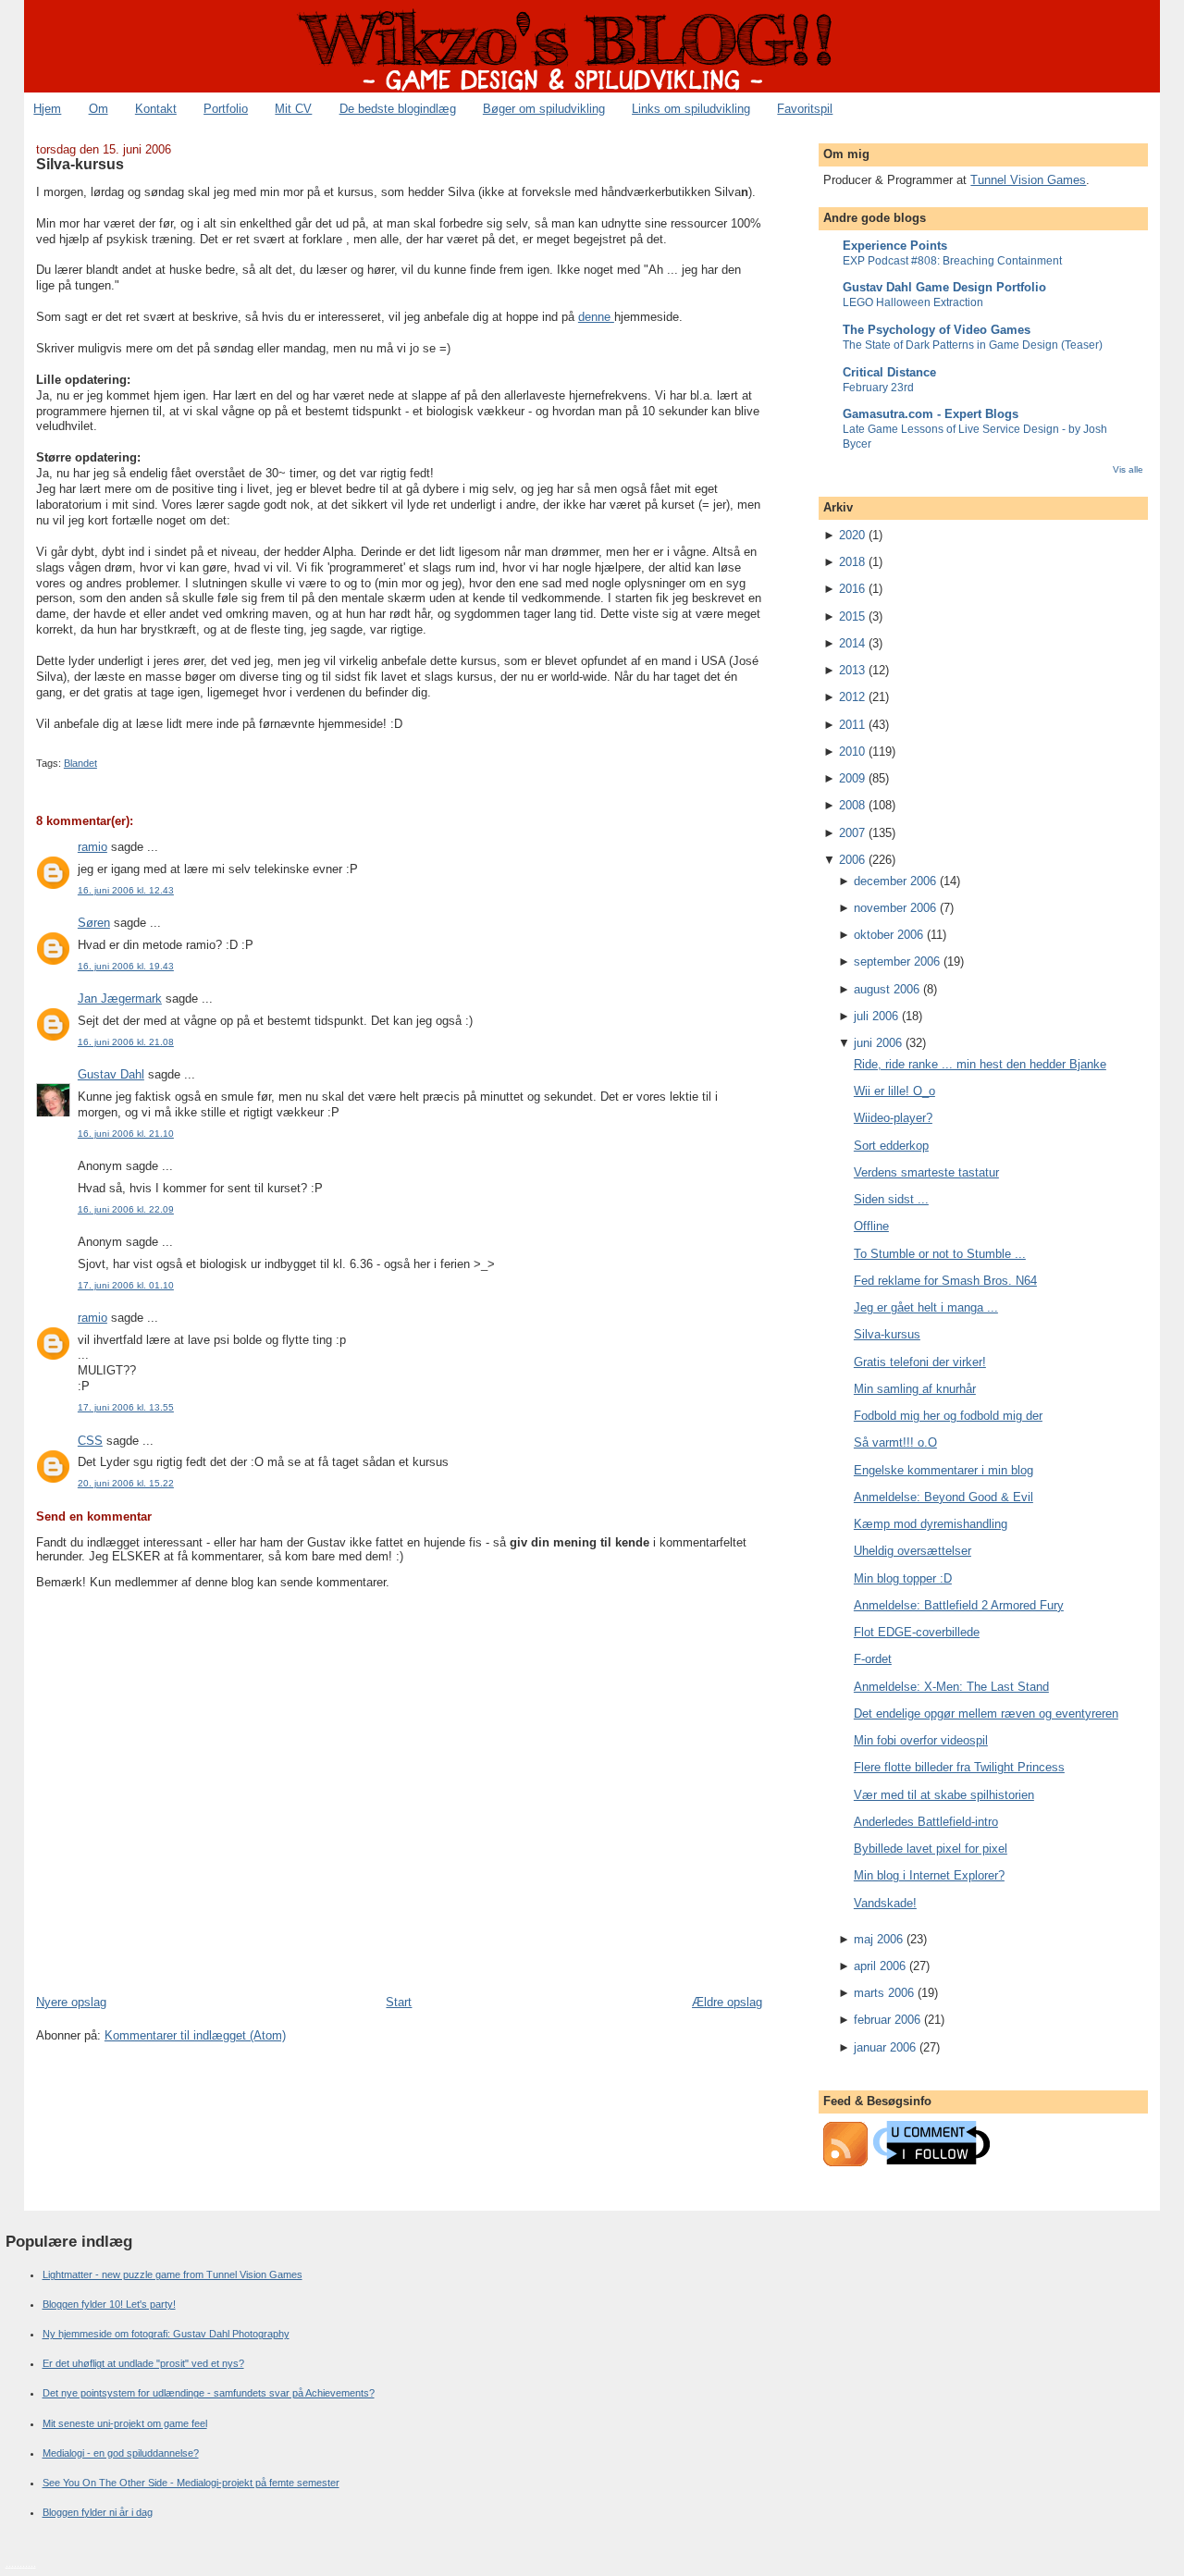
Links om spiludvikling (691, 109)
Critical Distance (889, 372)
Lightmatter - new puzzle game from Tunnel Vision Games (173, 2274)
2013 (852, 670)
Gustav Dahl (111, 1074)
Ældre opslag (727, 2002)
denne (596, 317)
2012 (852, 697)
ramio (92, 847)
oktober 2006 (888, 935)
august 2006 (887, 989)
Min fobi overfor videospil (921, 1740)
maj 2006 (878, 1939)
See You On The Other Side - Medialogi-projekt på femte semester (191, 2483)
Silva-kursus (80, 164)
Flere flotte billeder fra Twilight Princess (959, 1767)
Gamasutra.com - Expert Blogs (931, 414)
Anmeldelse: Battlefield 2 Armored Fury (959, 1605)
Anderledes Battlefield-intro (926, 1822)
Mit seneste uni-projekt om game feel (125, 2423)
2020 (852, 535)
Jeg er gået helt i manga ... (926, 1307)
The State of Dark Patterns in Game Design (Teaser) (973, 345)
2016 (852, 589)
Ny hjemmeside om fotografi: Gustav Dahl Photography (166, 2334)
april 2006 (880, 1966)
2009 (852, 778)
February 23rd (878, 388)
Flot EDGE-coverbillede (917, 1632)
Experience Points (895, 246)
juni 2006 (878, 1043)
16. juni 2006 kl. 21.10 (126, 1134)
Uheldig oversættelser (913, 1551)
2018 (852, 562)
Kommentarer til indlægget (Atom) (195, 2035)
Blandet (80, 763)
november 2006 (895, 908)
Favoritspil (805, 109)
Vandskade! (885, 1903)
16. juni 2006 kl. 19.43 (126, 966)
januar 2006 (885, 2047)
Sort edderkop (891, 1146)
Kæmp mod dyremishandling (931, 1524)
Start (399, 2002)
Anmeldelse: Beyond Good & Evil (943, 1497)
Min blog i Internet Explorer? (929, 1875)
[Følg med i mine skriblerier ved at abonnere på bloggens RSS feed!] (845, 2162)
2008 (852, 805)
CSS (90, 1441)
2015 (852, 616)
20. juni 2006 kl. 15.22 (126, 1483)
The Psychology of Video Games (937, 330)
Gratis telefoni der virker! (920, 1362)
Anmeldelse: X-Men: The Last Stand (951, 1687)
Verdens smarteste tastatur (926, 1172)
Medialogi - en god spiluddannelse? (121, 2453)
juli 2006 (876, 1016)
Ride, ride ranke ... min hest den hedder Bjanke (980, 1064)
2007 (852, 833)
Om (99, 109)
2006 (852, 860)
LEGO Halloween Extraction (913, 302)
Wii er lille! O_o (894, 1091)
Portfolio (226, 109)
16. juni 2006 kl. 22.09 (126, 1209)
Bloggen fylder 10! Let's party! (109, 2304)
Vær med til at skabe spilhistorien (944, 1795)
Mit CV (293, 109)
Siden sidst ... (891, 1199)
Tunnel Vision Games (1028, 180)
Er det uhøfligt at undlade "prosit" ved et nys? (143, 2363)
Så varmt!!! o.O (895, 1442)
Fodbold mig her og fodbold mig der (948, 1416)
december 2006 (895, 881)
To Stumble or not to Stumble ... (940, 1254)
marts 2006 (884, 1993)
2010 (852, 752)
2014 (852, 643)
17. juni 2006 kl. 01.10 (126, 1285)
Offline (871, 1226)
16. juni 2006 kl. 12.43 (126, 890)
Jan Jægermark (120, 998)
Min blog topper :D (903, 1578)
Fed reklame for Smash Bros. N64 (945, 1281)
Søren (94, 923)
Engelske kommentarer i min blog (943, 1470)
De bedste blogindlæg (398, 109)
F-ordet (873, 1659)
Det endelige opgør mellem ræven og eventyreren (986, 1713)
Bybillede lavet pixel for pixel (931, 1849)
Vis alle (1128, 469)
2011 (852, 725)
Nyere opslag (71, 2002)
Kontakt (156, 109)
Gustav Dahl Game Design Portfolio (944, 287)
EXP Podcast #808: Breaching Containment (952, 261)
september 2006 (897, 961)
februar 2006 (887, 2020)
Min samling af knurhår (915, 1389)
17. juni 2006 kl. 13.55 (126, 1407)
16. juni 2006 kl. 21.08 (126, 1042)
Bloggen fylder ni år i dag (98, 2512)
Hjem (47, 109)
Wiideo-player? (893, 1118)
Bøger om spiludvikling (544, 109)
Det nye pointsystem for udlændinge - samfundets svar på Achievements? (209, 2393)
